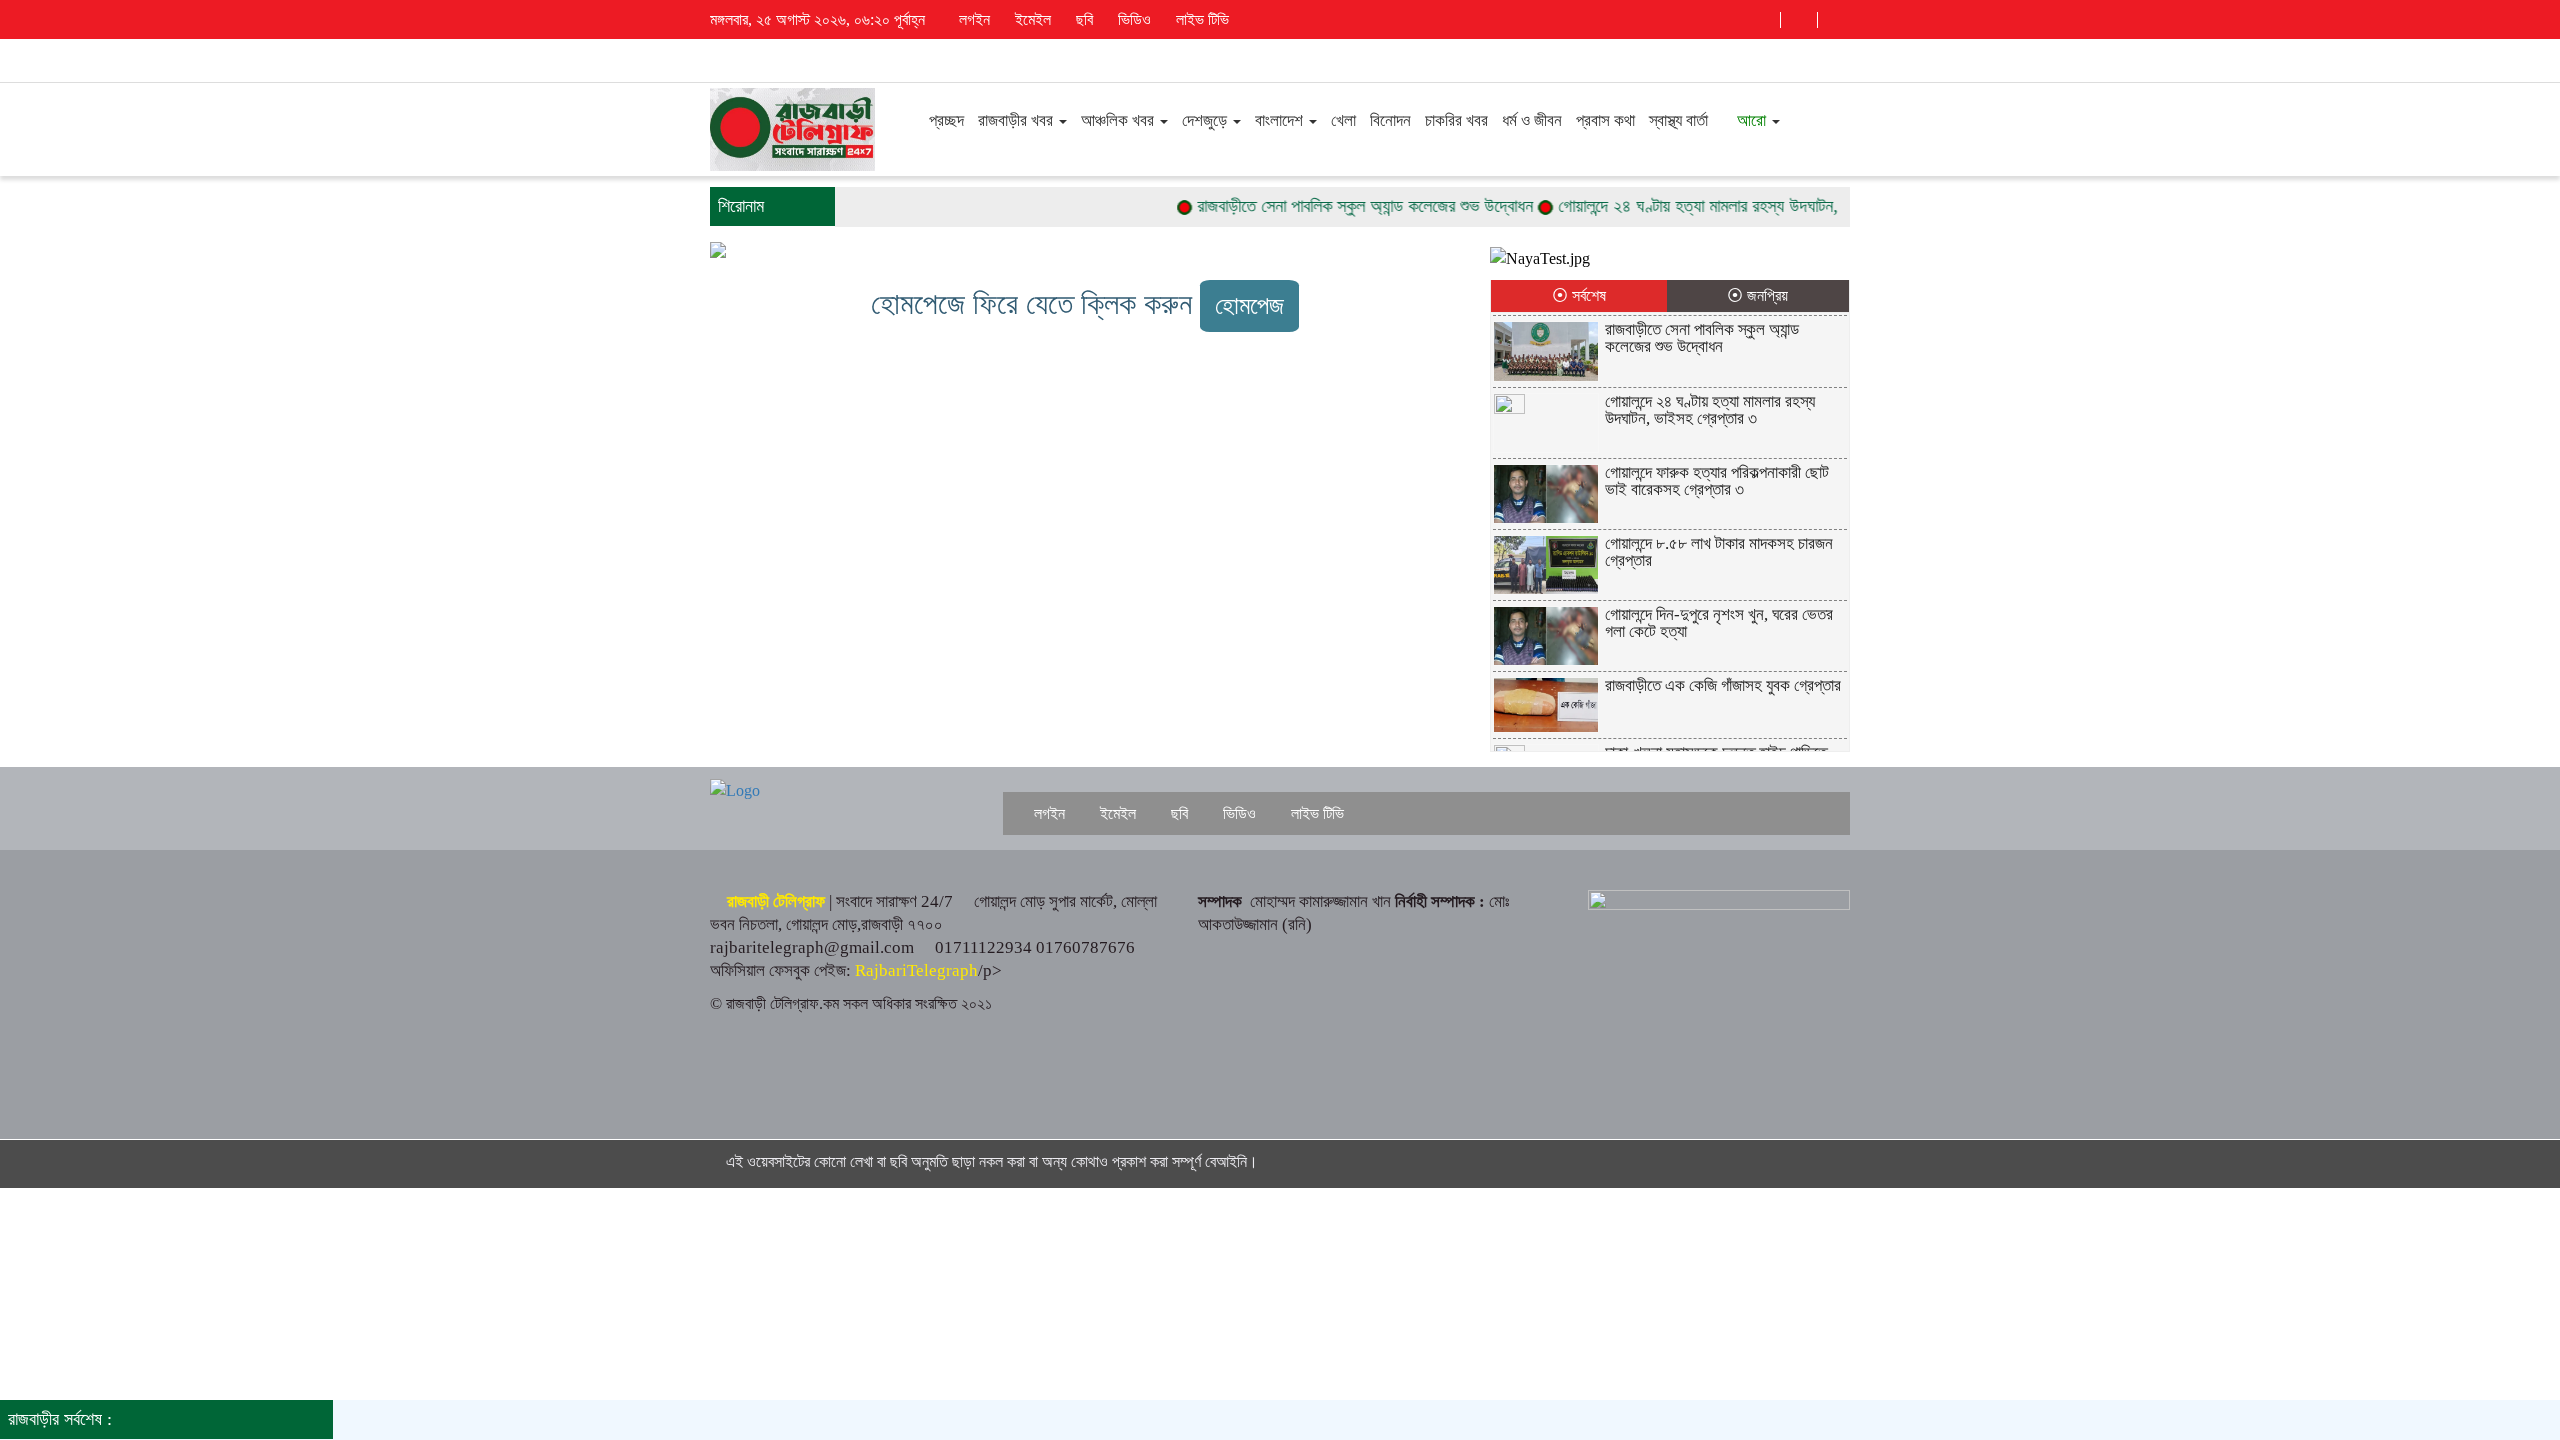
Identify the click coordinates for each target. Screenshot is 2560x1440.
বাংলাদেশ (1281, 120)
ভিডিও (1132, 19)
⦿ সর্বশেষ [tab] (1579, 295)
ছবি (1082, 19)
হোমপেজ (1249, 305)
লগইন (972, 19)
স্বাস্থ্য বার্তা (1678, 120)
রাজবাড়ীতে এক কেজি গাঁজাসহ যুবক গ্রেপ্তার (1723, 685)
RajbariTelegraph (916, 970)
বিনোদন (1390, 120)
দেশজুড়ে (1206, 120)
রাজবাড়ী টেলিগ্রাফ (776, 901)
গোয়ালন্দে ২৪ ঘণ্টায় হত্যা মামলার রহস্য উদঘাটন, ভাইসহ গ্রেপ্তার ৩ (1723, 206)
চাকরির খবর (1456, 120)
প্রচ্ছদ (944, 120)
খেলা (1343, 120)
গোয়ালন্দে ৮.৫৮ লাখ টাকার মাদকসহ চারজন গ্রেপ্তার (1719, 552)
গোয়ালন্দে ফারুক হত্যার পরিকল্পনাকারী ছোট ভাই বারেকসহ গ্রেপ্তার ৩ (1717, 481)
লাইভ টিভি (1200, 19)
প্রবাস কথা (1605, 120)
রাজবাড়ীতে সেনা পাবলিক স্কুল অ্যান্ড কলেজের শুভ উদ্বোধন (1334, 206)
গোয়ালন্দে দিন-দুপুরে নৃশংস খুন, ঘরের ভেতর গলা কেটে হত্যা (1719, 623)
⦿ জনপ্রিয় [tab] (1757, 295)
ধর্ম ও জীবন (1532, 120)
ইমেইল (1031, 19)
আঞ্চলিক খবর (1119, 120)
